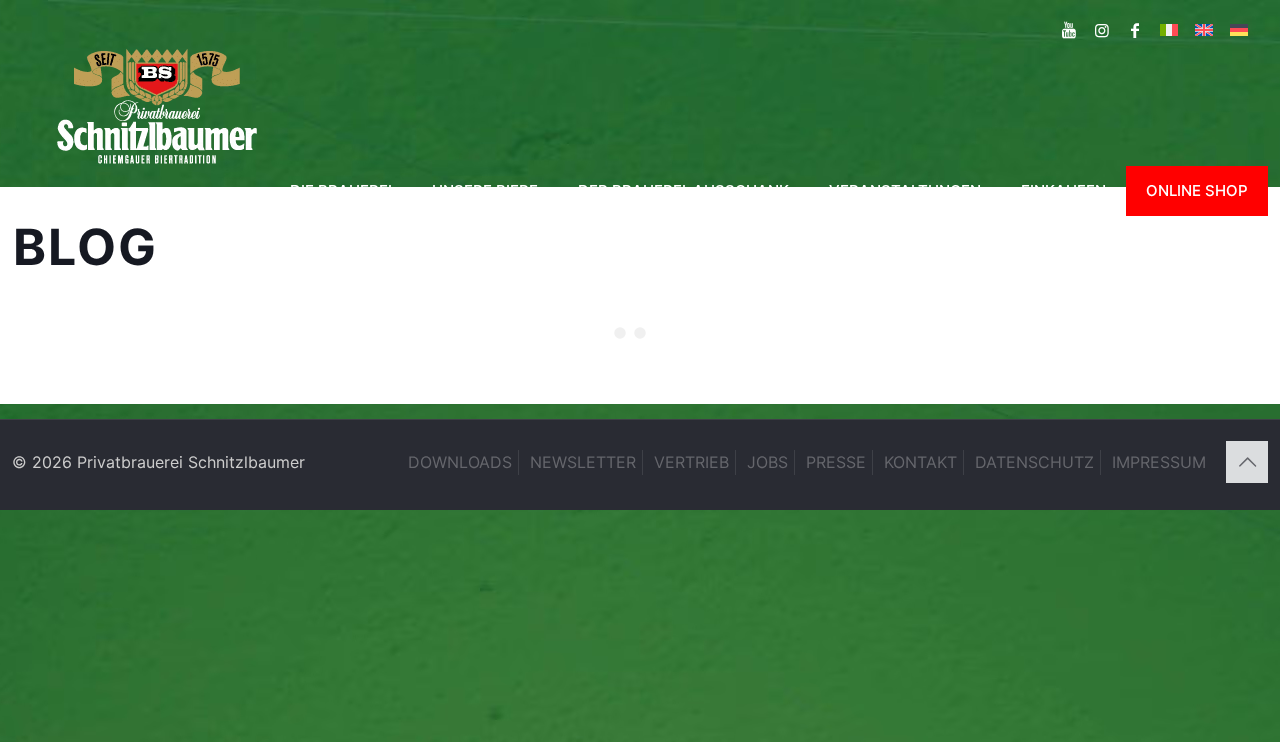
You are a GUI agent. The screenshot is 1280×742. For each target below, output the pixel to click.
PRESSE (836, 462)
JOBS (767, 462)
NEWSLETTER (583, 462)
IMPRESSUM (1159, 462)
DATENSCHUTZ (1034, 462)
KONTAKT (920, 462)
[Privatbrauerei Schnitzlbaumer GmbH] (157, 104)
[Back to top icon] (1247, 462)
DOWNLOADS (460, 462)
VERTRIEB (691, 462)
